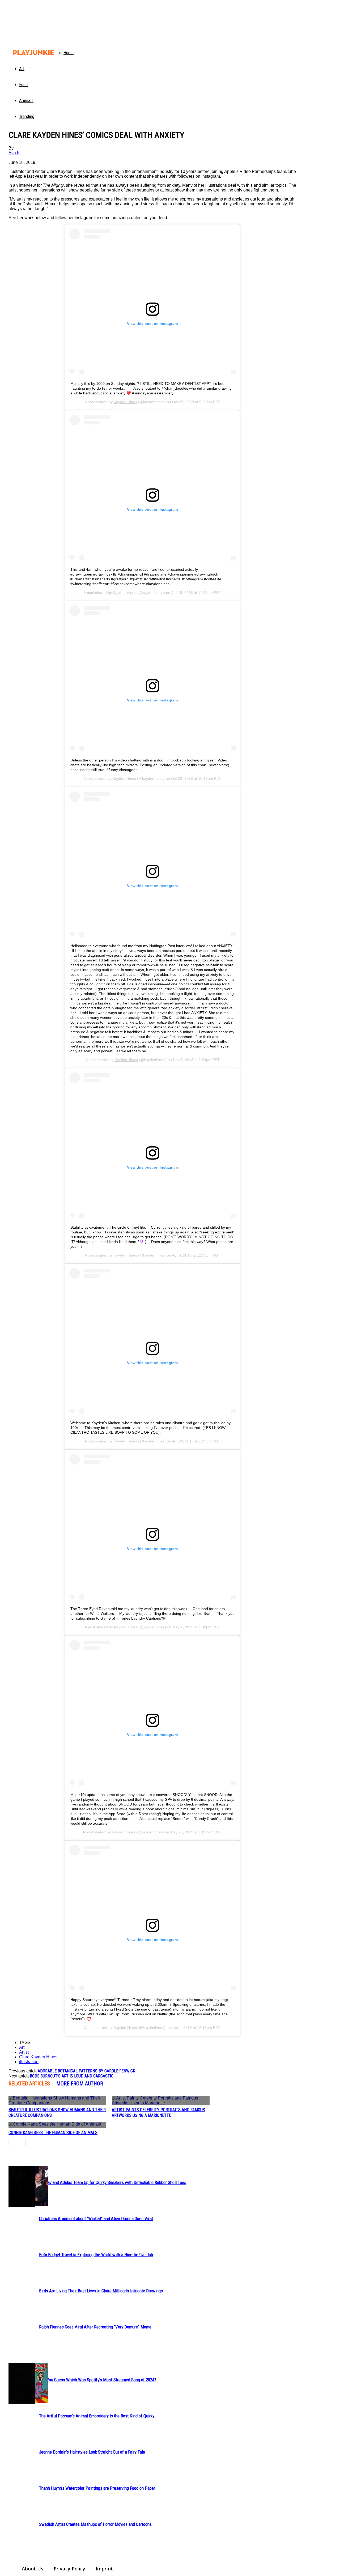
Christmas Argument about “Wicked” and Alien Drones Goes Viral (96, 2219)
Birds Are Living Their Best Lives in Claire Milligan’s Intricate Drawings (101, 2291)
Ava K (14, 153)
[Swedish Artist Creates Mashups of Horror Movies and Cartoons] (22, 2384)
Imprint (104, 2569)
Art (22, 69)
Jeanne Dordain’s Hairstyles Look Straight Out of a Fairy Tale (92, 2452)
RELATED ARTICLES (29, 2084)
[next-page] (22, 2143)
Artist (24, 2052)
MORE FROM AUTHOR (80, 2084)
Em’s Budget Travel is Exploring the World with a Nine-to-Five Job (96, 2255)
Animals (26, 100)
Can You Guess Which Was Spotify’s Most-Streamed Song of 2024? (98, 2380)
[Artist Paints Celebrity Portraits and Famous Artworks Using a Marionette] (161, 2101)
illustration (29, 2062)
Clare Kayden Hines (38, 2057)
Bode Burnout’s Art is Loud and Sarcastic (72, 2076)
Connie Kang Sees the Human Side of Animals (53, 2133)
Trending (27, 116)
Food (23, 84)
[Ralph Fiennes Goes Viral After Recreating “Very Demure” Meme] (22, 2186)
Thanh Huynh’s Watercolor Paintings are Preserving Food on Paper (97, 2488)
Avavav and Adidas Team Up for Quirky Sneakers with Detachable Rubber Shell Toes (113, 2182)
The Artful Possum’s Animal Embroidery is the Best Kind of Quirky (97, 2416)
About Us (33, 2569)
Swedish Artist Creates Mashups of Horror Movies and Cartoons (95, 2524)
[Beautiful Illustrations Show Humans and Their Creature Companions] (57, 2101)
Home (69, 53)
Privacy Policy (69, 2569)
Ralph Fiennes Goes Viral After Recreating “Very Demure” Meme (95, 2327)
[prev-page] (12, 2143)
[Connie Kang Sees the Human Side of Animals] (57, 2125)
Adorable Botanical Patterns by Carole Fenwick (86, 2071)
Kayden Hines (125, 402)
